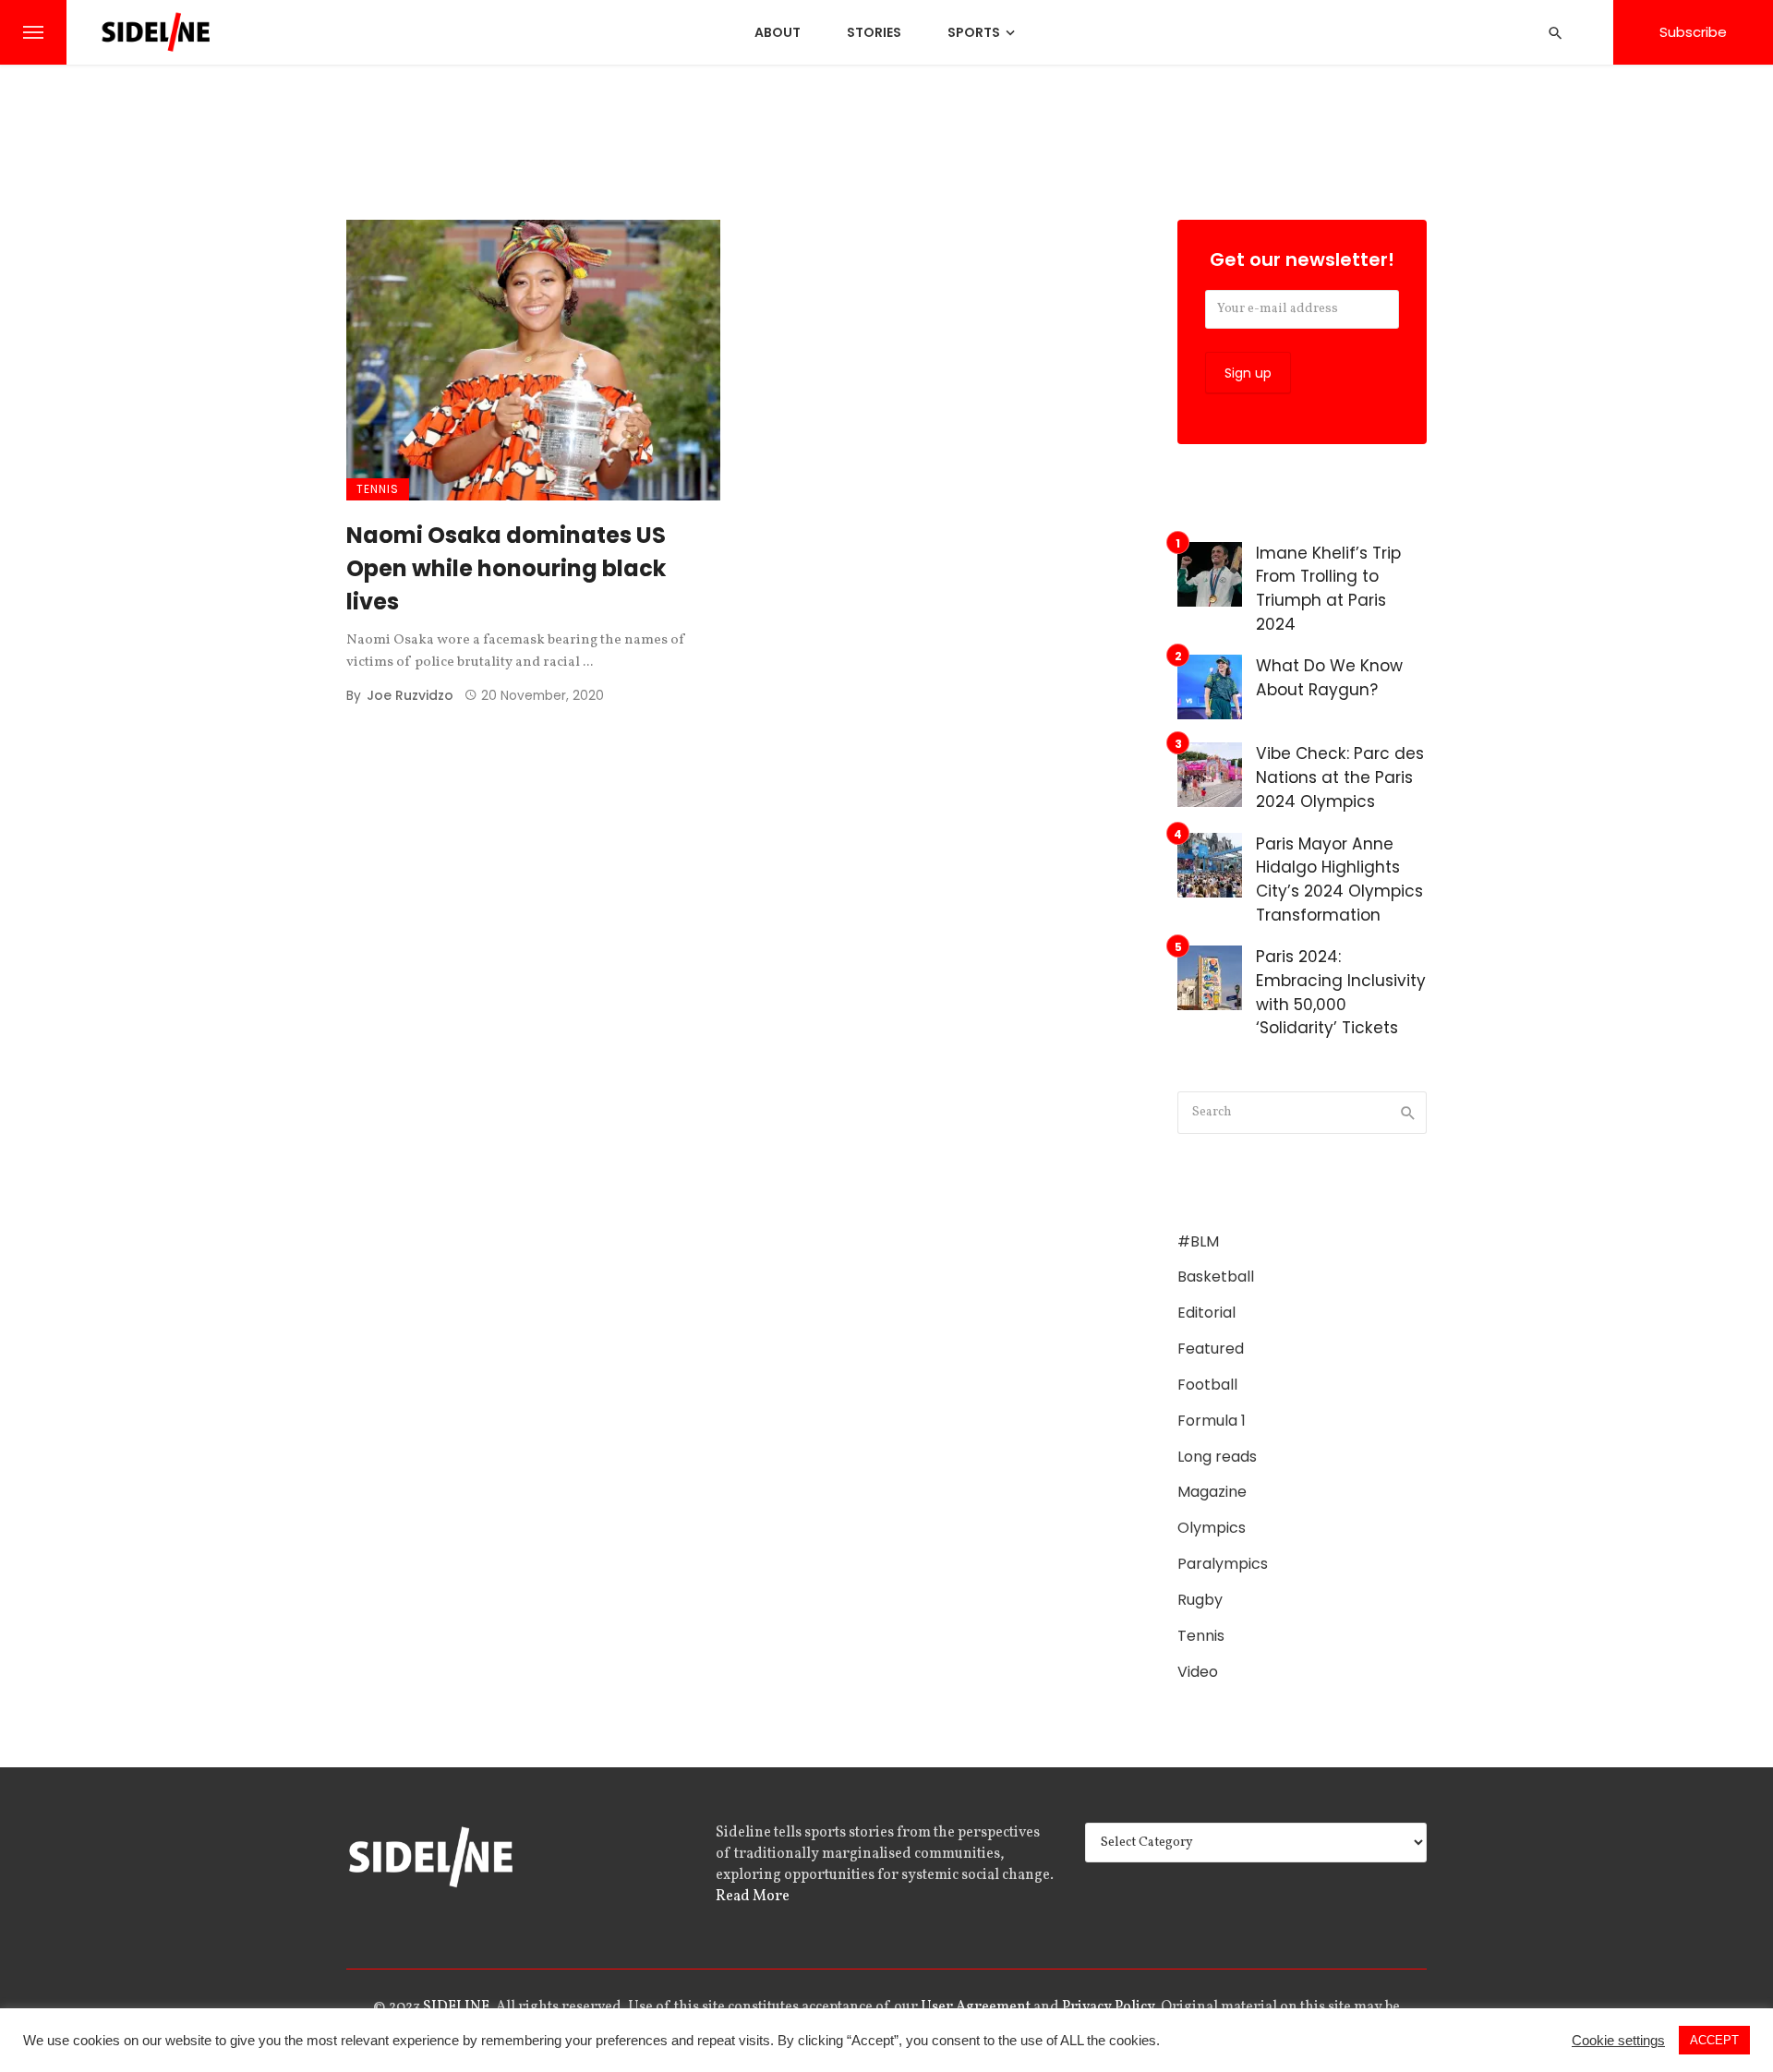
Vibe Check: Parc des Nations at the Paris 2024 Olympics (1340, 777)
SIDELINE (456, 2007)
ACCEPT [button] (1714, 2040)
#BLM (1198, 1242)
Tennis (378, 489)
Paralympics (1223, 1564)
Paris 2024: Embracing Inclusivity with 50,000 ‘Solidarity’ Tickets (1341, 992)
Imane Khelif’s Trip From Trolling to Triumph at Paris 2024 (1328, 589)
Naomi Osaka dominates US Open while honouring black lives (506, 568)
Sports (974, 32)
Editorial (1206, 1313)
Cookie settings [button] (1618, 2041)
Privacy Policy (1108, 2007)
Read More (753, 1897)
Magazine (1212, 1492)
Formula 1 (1212, 1421)
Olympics (1212, 1528)
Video (1198, 1672)
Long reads (1217, 1457)
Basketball (1216, 1277)
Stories (874, 32)
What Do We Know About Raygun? (1329, 678)
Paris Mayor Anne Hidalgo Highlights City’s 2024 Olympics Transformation (1339, 879)
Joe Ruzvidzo (410, 695)
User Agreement (976, 2007)
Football (1207, 1385)
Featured (1211, 1349)
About (778, 32)
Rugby (1200, 1600)
